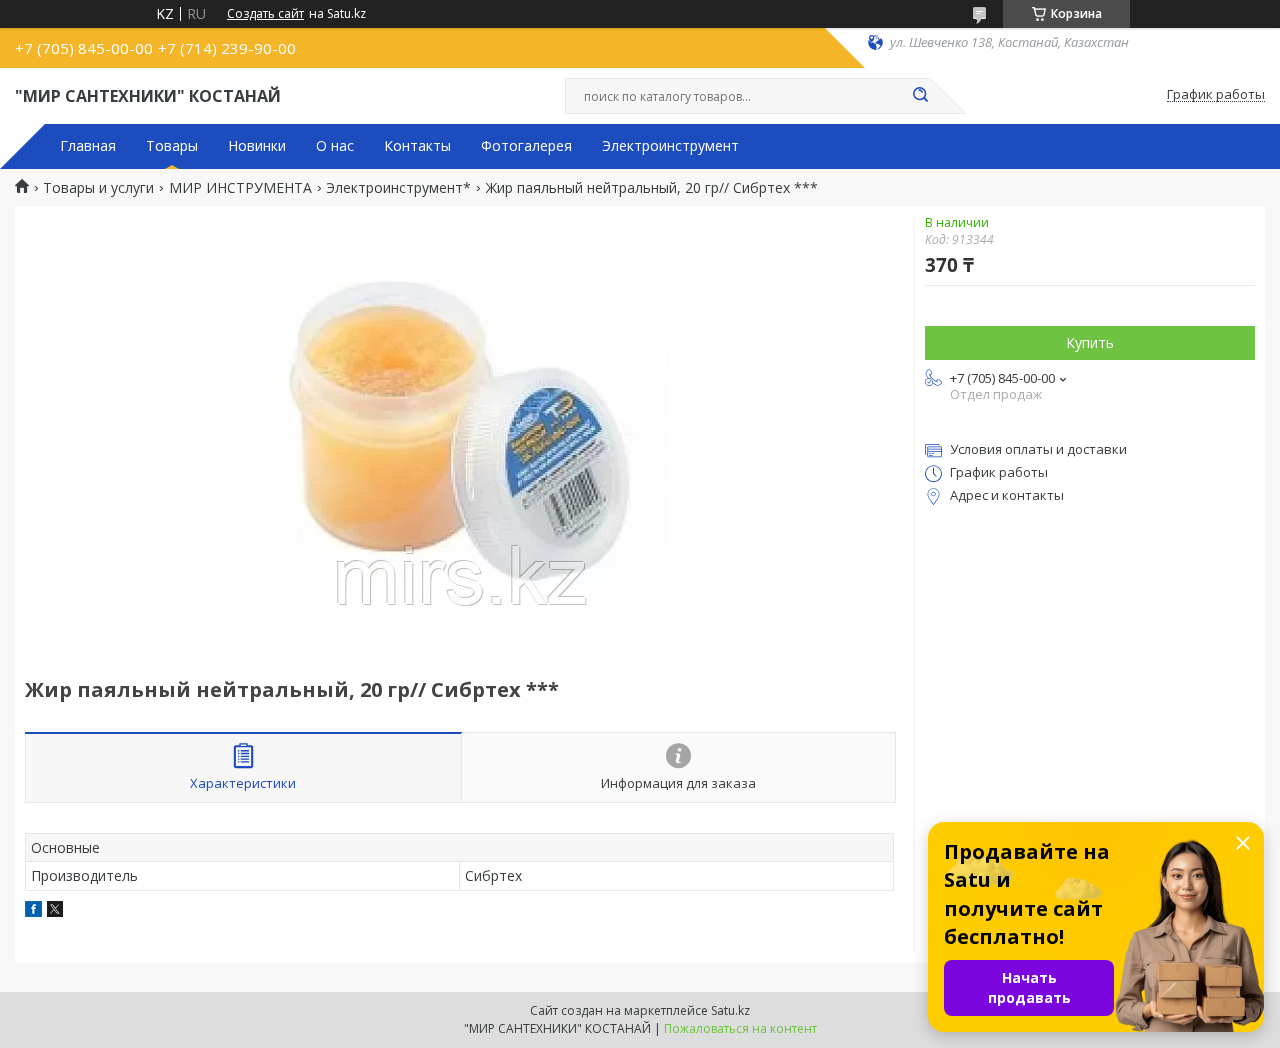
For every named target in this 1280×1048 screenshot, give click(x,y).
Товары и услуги (98, 188)
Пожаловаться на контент (740, 1028)
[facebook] (33, 911)
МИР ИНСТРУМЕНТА (240, 188)
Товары (172, 146)
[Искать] (920, 96)
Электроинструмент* (398, 188)
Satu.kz (730, 1010)
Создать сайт (265, 14)
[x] (55, 911)
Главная (88, 146)
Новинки (257, 146)
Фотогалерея (526, 146)
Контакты (417, 146)
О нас (335, 146)
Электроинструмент (670, 146)
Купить (1090, 342)
